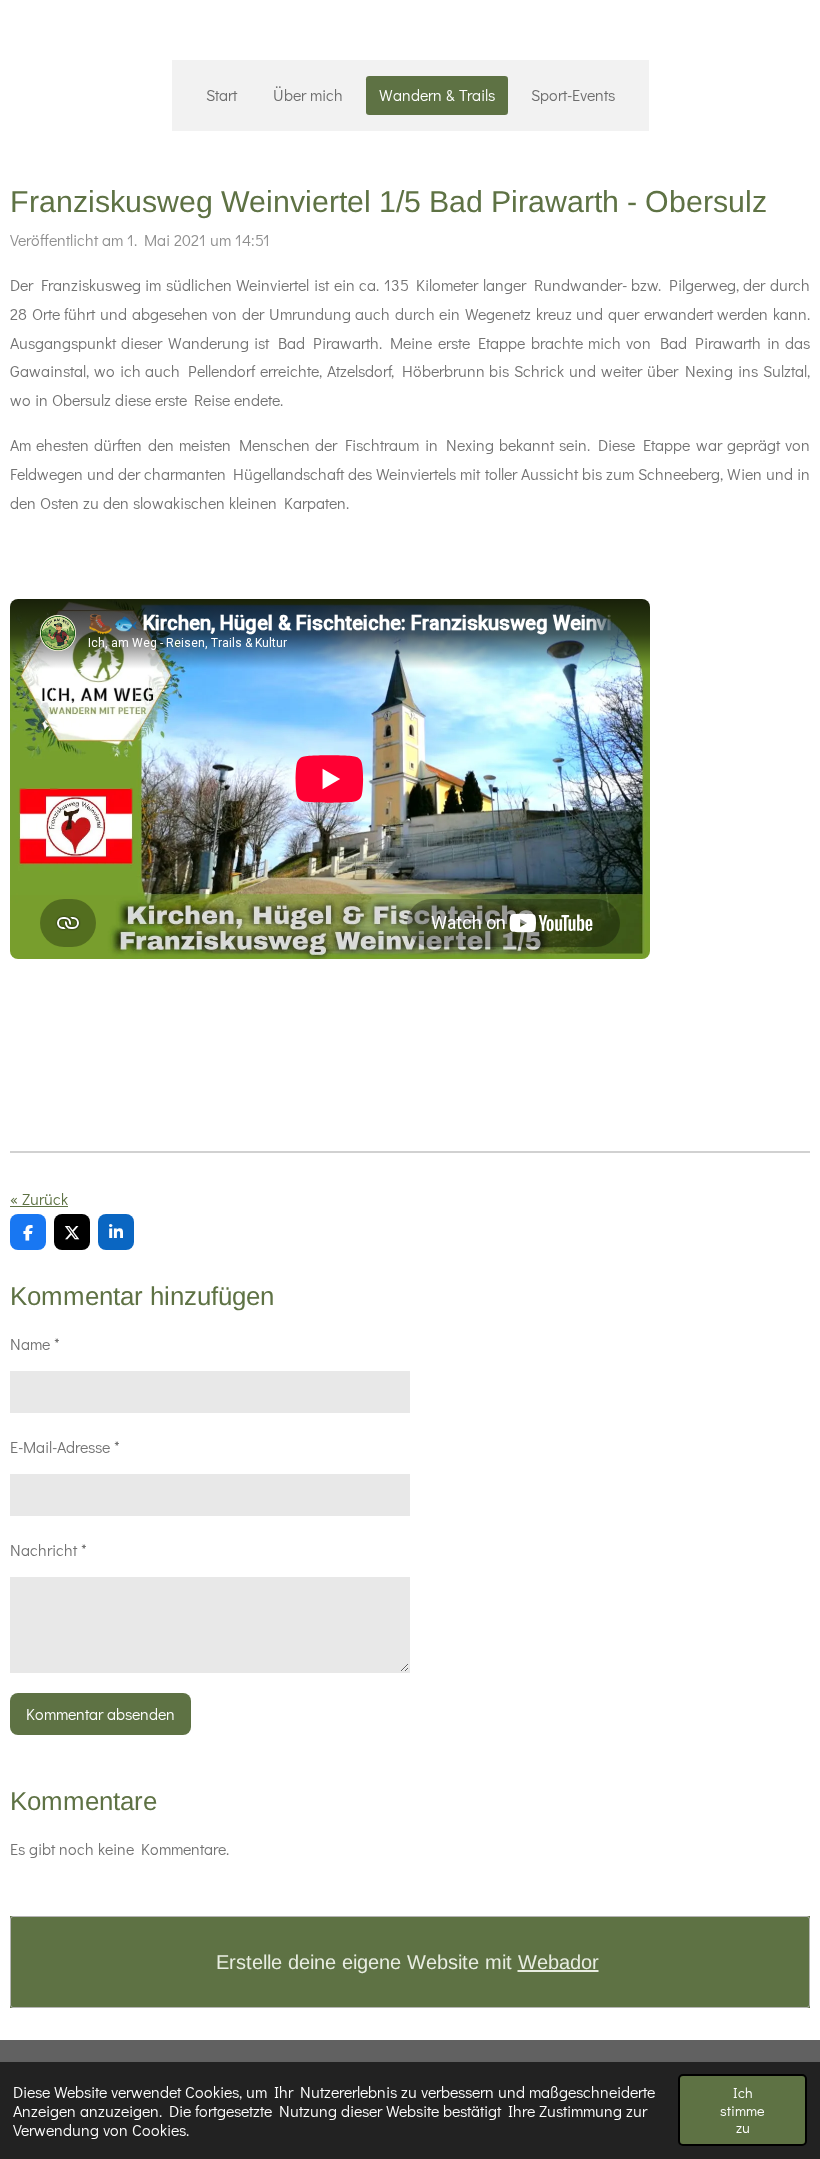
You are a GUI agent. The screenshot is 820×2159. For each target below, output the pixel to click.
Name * (35, 1343)
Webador (558, 1962)
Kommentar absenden (100, 1713)
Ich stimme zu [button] (742, 2110)
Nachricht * (48, 1549)
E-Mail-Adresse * (65, 1446)
